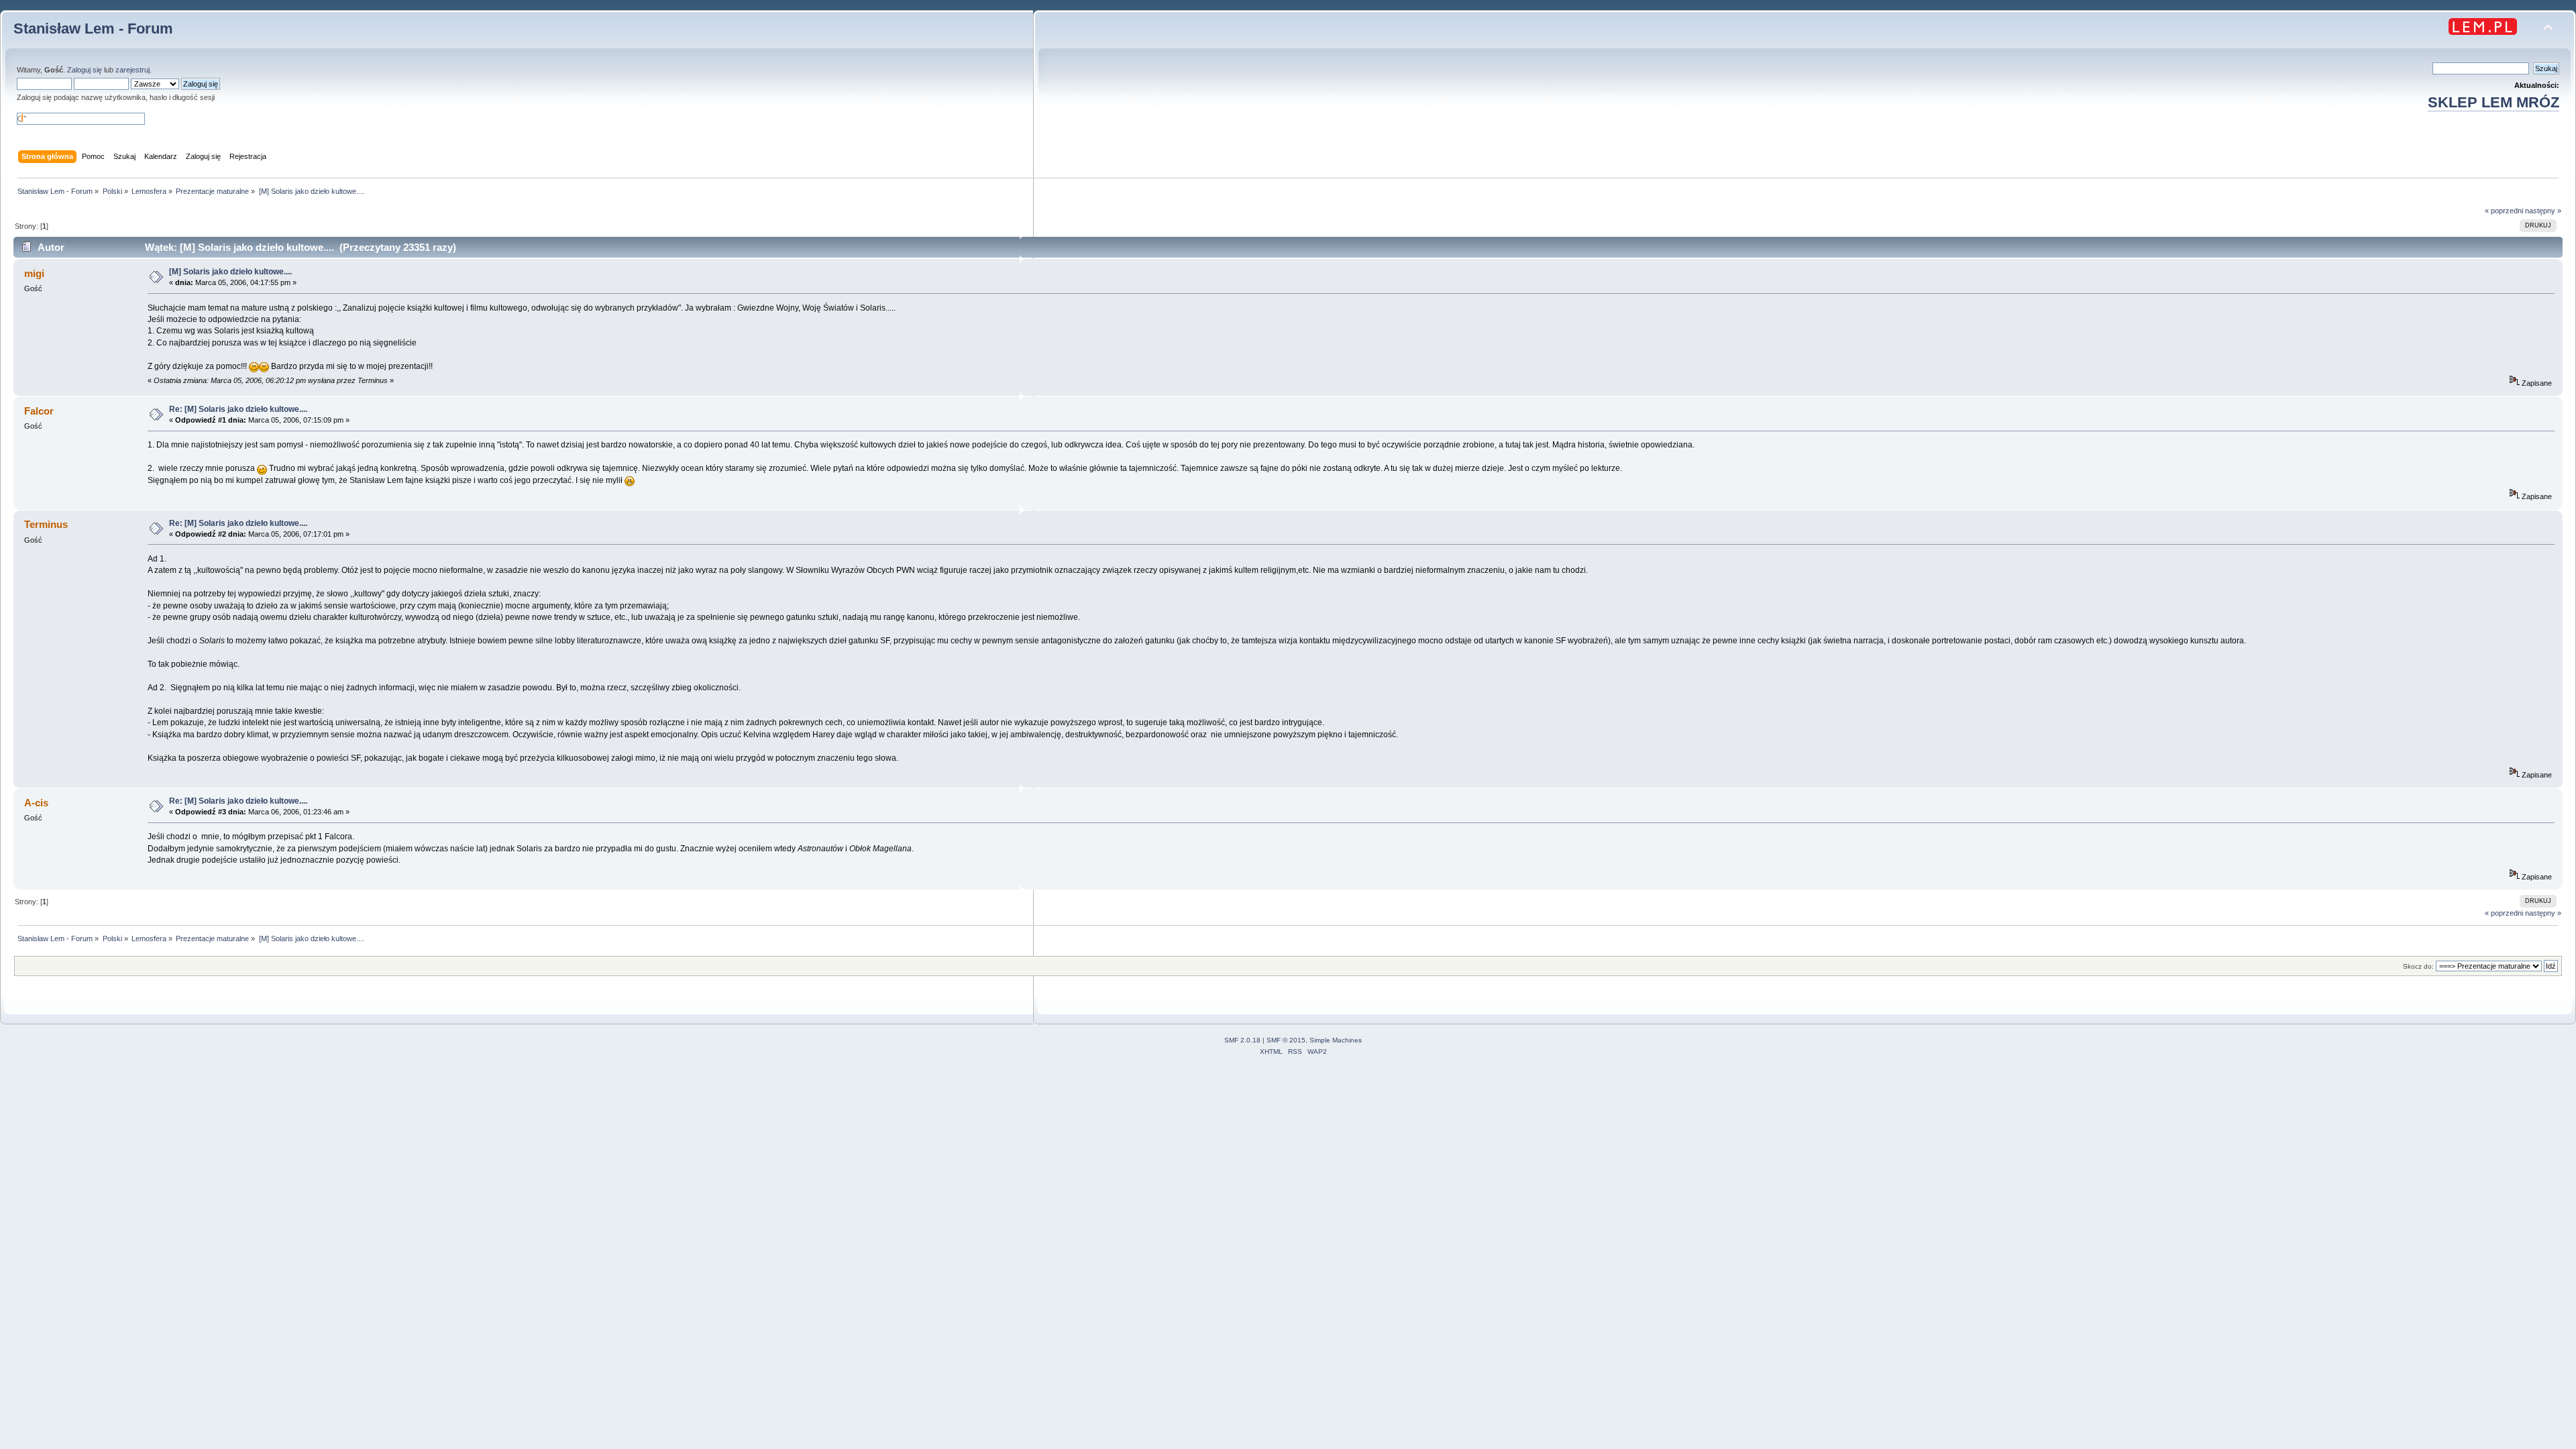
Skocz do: (2418, 966)
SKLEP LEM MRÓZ (2493, 102)
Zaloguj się (85, 70)
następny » (2543, 211)
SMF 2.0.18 (1242, 1040)
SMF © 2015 (1286, 1040)
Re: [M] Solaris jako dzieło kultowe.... (238, 409)
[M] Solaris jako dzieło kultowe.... (230, 272)
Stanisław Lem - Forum (93, 29)
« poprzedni (2504, 211)
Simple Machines (1336, 1040)
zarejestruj (132, 70)
